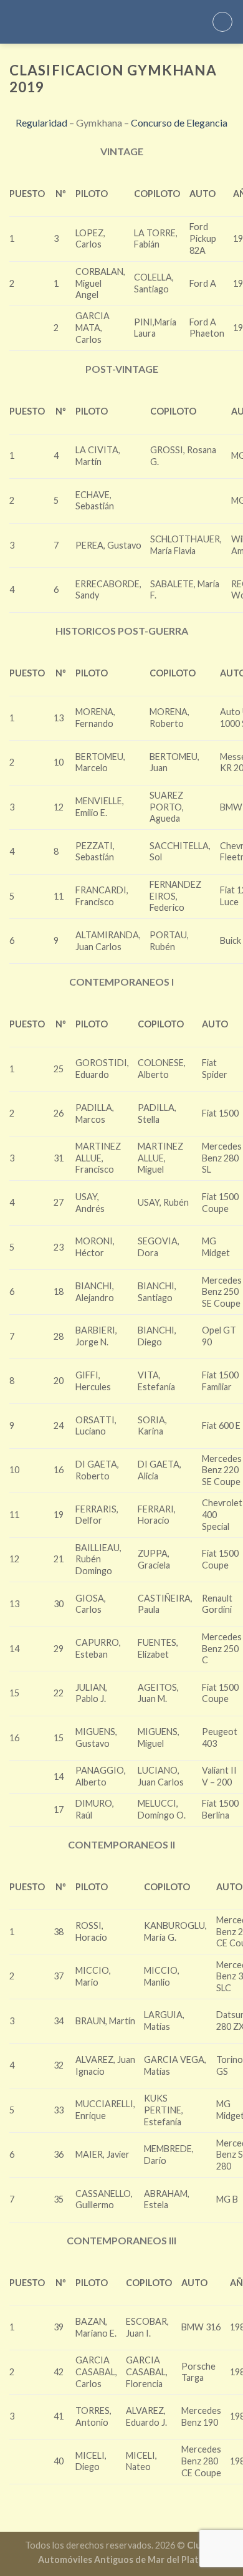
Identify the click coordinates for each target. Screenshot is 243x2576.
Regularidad (41, 123)
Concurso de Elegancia (179, 123)
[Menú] (222, 22)
